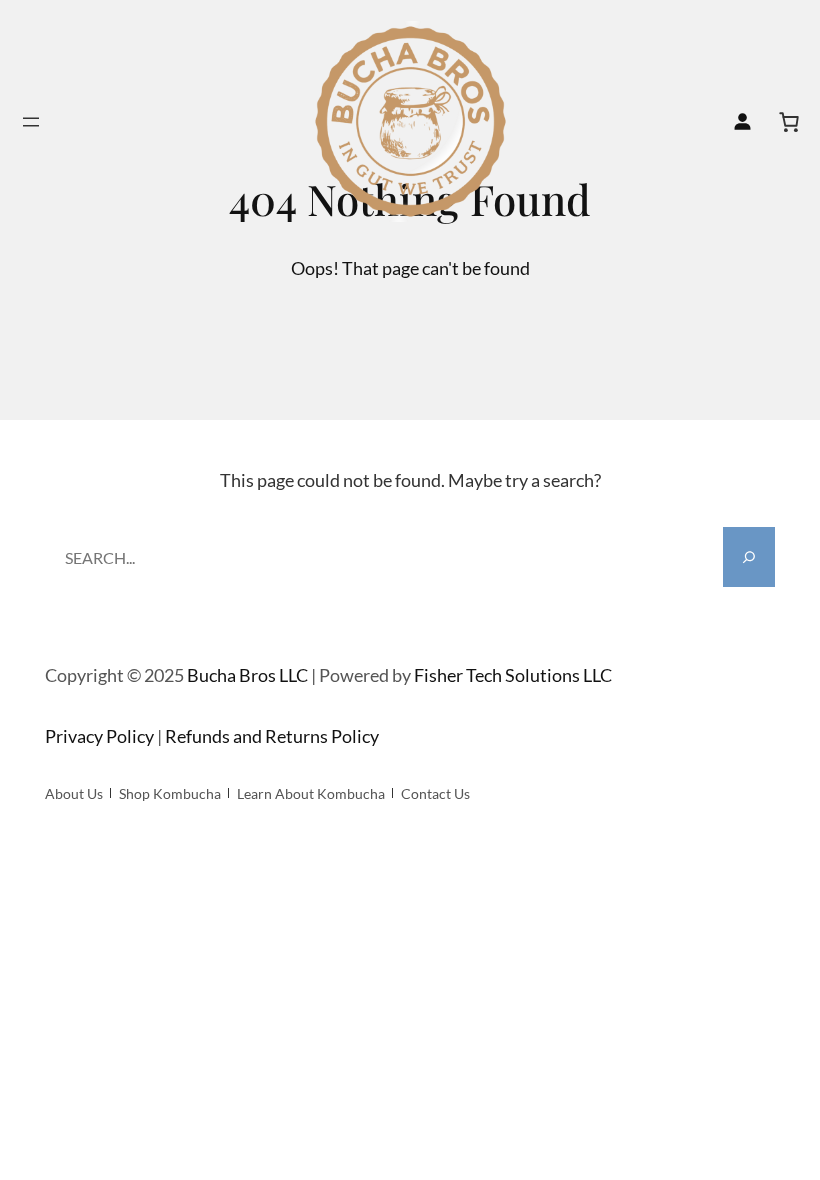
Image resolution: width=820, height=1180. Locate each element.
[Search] (749, 557)
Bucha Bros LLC (247, 675)
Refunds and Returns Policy (272, 736)
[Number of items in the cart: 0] (789, 122)
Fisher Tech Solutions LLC (513, 675)
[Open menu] (31, 122)
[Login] (742, 122)
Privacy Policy (99, 736)
